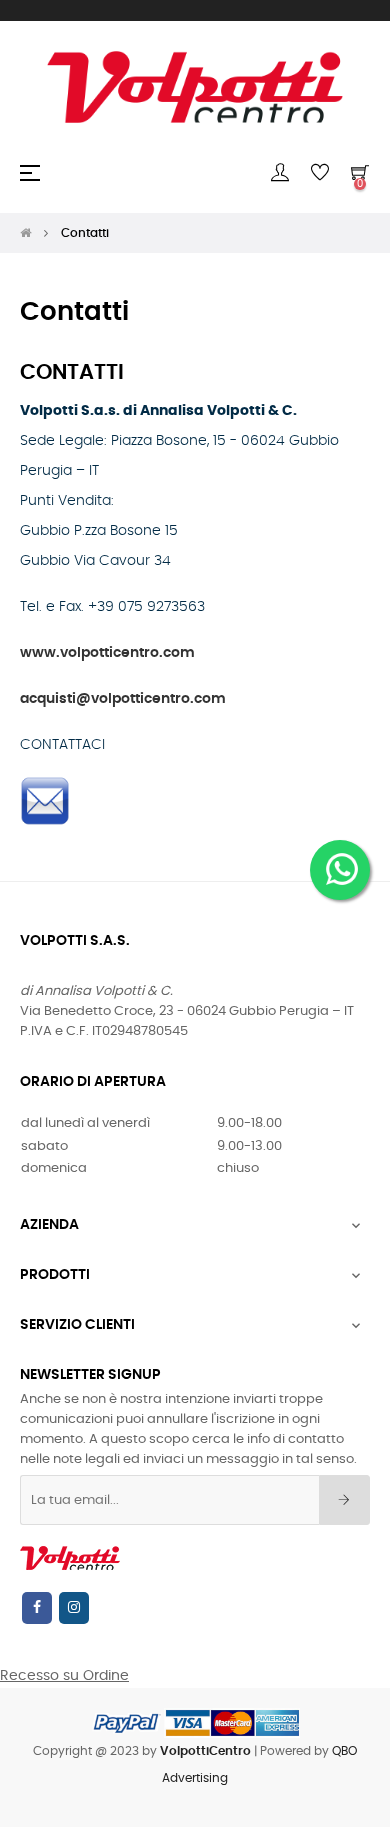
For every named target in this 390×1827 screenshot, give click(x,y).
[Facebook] (37, 1608)
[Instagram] (74, 1608)
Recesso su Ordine (64, 1676)
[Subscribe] (344, 1500)
